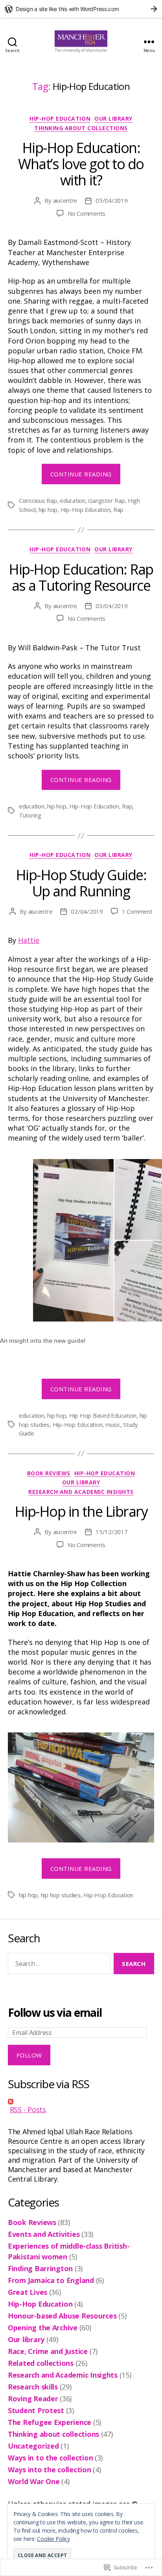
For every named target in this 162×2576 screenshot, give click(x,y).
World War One (34, 2481)
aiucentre (65, 200)
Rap (118, 510)
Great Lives (28, 2292)
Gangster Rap (106, 500)
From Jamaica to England (51, 2280)
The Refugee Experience (50, 2422)
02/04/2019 (87, 911)
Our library (113, 119)
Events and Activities (44, 2234)
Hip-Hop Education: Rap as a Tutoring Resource (81, 577)
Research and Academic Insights (81, 1492)
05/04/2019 (111, 200)
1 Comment (137, 911)
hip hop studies (61, 1895)
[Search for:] (58, 1965)
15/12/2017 (111, 1532)
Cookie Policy (53, 2539)
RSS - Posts (28, 2109)
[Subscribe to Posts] (81, 2102)
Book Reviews (49, 1473)
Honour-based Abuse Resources (62, 2316)
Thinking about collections (81, 128)
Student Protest (36, 2410)
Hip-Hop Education (60, 119)
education (73, 500)
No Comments (87, 213)
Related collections (41, 2363)
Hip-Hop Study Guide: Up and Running (81, 883)
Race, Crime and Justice (48, 2351)
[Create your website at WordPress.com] (81, 9)
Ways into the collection (50, 2470)
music (113, 1424)
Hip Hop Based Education (103, 1415)
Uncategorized (33, 2446)
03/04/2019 (111, 606)
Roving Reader (33, 2399)
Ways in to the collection (50, 2458)
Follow (29, 2055)
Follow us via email (55, 2013)
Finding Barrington (40, 2268)
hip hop (48, 510)
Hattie (29, 940)
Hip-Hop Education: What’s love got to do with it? (81, 164)
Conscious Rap (38, 500)
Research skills (33, 2387)
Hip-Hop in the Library (81, 1511)
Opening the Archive (43, 2328)
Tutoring (30, 815)
